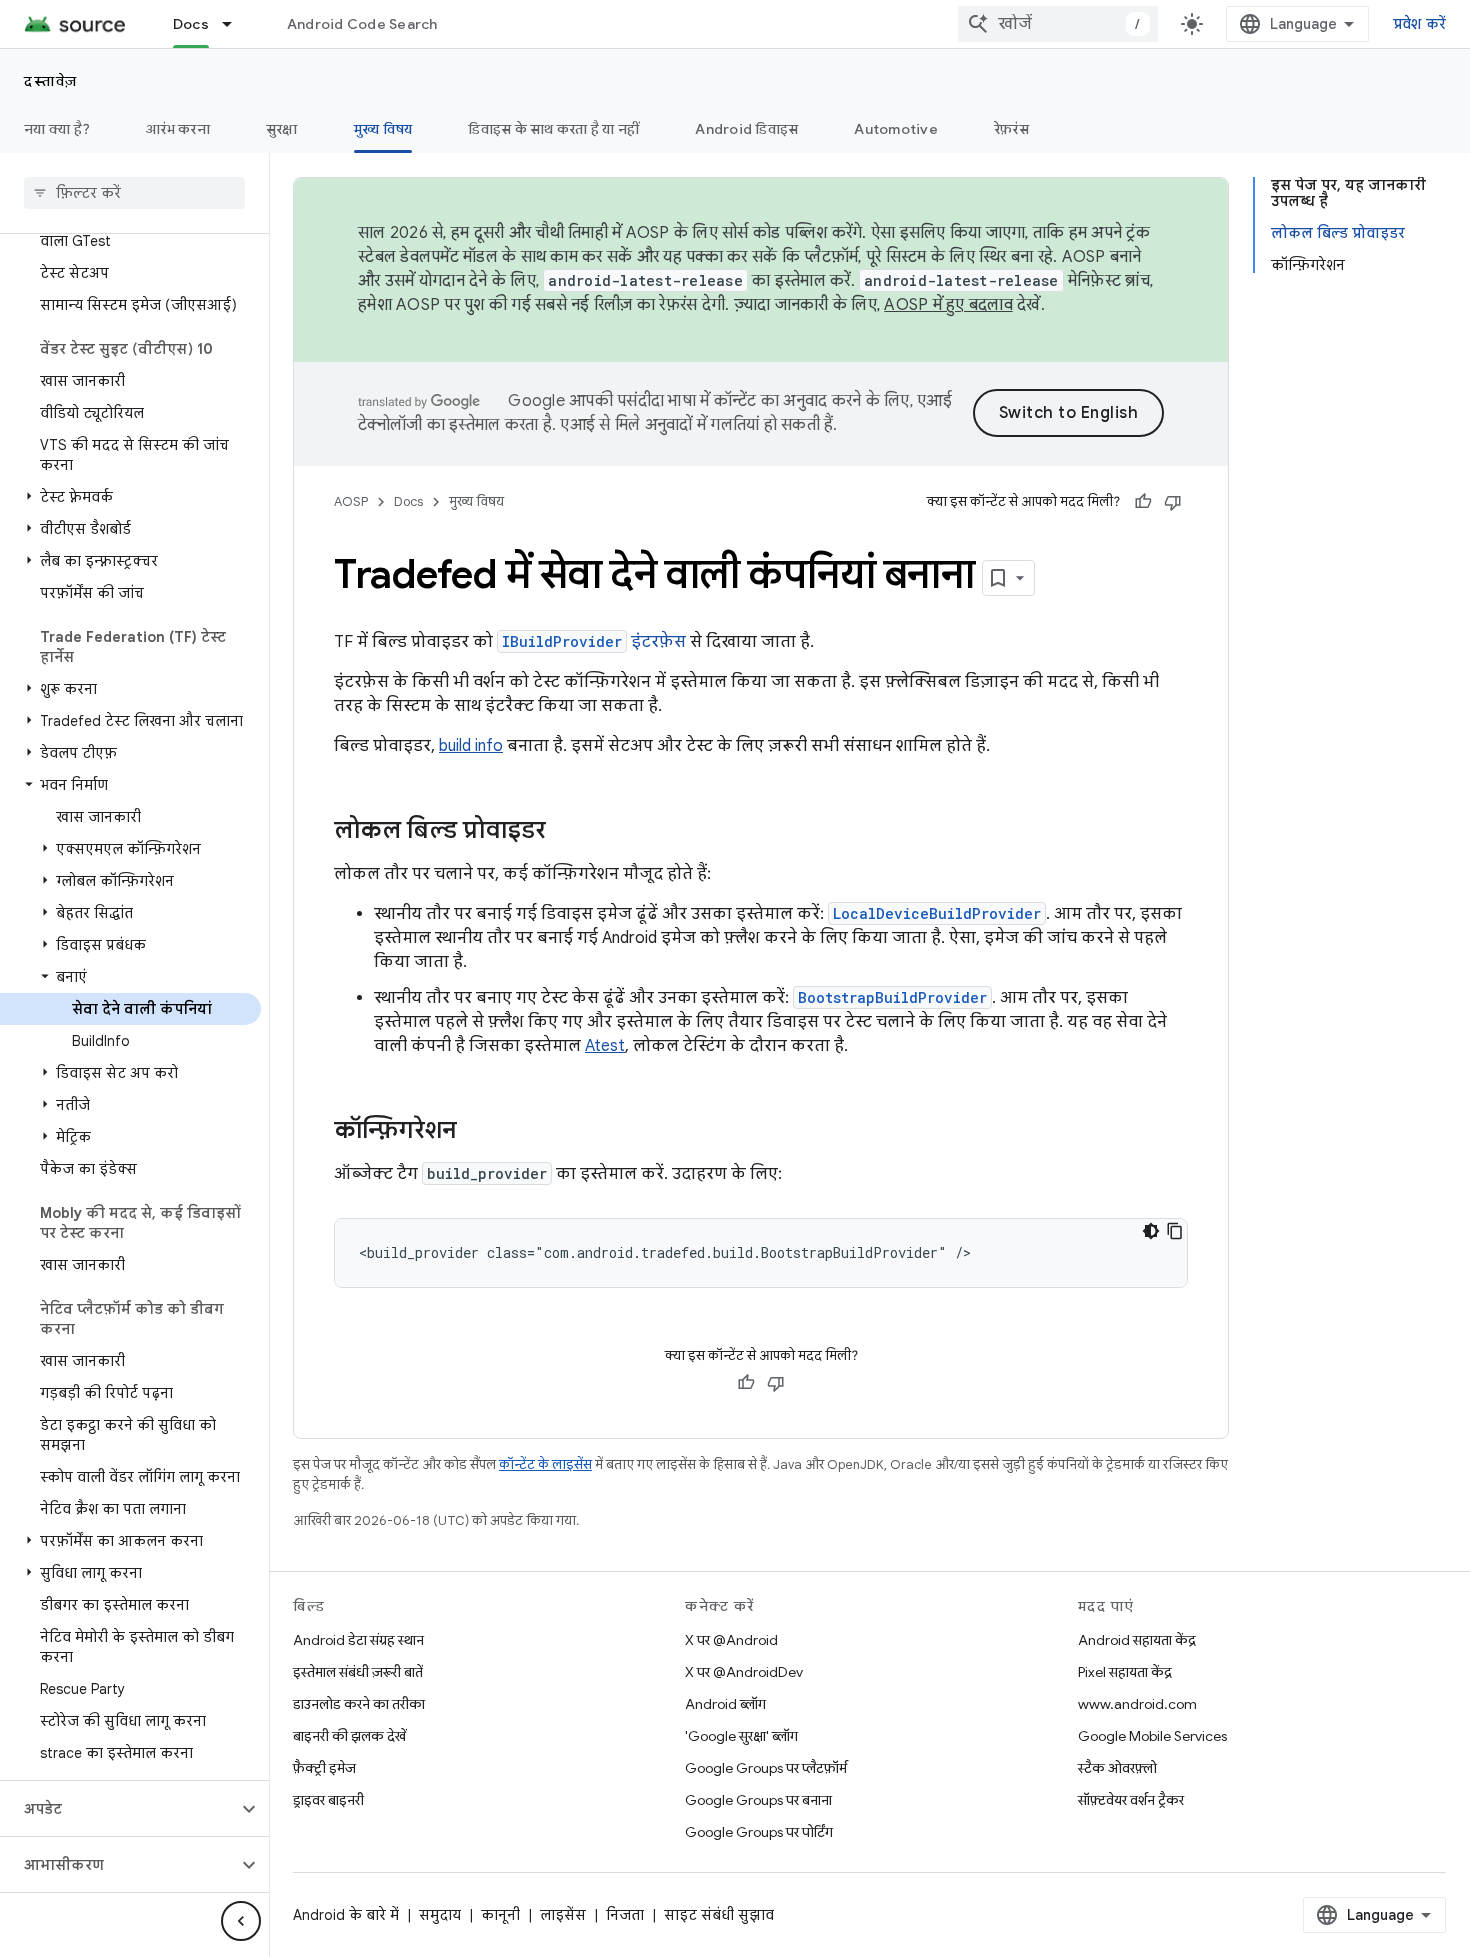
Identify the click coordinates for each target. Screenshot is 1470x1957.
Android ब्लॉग (725, 1704)
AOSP (351, 501)
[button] (130, 497)
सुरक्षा (282, 129)
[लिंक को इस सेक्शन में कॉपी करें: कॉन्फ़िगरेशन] (477, 1132)
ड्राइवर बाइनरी (328, 1800)
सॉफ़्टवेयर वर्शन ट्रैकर (1131, 1800)
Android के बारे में (346, 1915)
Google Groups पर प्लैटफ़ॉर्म (766, 1768)
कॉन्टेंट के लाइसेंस (545, 1464)
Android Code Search (362, 24)
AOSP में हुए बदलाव (948, 305)
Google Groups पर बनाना (758, 1800)
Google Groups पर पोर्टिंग (759, 1832)
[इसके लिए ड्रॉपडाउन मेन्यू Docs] (236, 24)
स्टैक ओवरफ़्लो (1117, 1768)
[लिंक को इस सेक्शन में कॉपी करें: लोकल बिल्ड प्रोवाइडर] (566, 832)
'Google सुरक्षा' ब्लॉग (741, 1736)
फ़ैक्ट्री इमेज (324, 1768)
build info (471, 746)
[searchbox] (134, 193)
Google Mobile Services (1152, 1736)
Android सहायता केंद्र (1137, 1640)
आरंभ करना (178, 129)
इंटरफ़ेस (594, 642)
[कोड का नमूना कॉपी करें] (1175, 1231)
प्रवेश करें (1420, 24)
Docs (191, 24)
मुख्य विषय (383, 129)
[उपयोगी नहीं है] (1173, 502)
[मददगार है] (1143, 502)
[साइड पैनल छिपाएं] (241, 1921)
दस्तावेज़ (51, 81)
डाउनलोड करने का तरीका (359, 1704)
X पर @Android (731, 1640)
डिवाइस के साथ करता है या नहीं (553, 129)
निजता (625, 1915)
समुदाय (440, 1915)
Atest (605, 1046)
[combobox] (1058, 24)
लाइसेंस (563, 1915)
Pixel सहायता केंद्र (1125, 1672)
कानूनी (500, 1915)
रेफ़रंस (1011, 129)
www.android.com (1137, 1704)
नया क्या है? (57, 129)
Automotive (896, 129)
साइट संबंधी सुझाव (719, 1915)
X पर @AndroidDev (744, 1672)
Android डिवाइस (746, 129)
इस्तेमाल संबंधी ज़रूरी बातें (358, 1672)
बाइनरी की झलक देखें (349, 1736)
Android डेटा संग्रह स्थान (358, 1640)
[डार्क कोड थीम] (1151, 1231)
